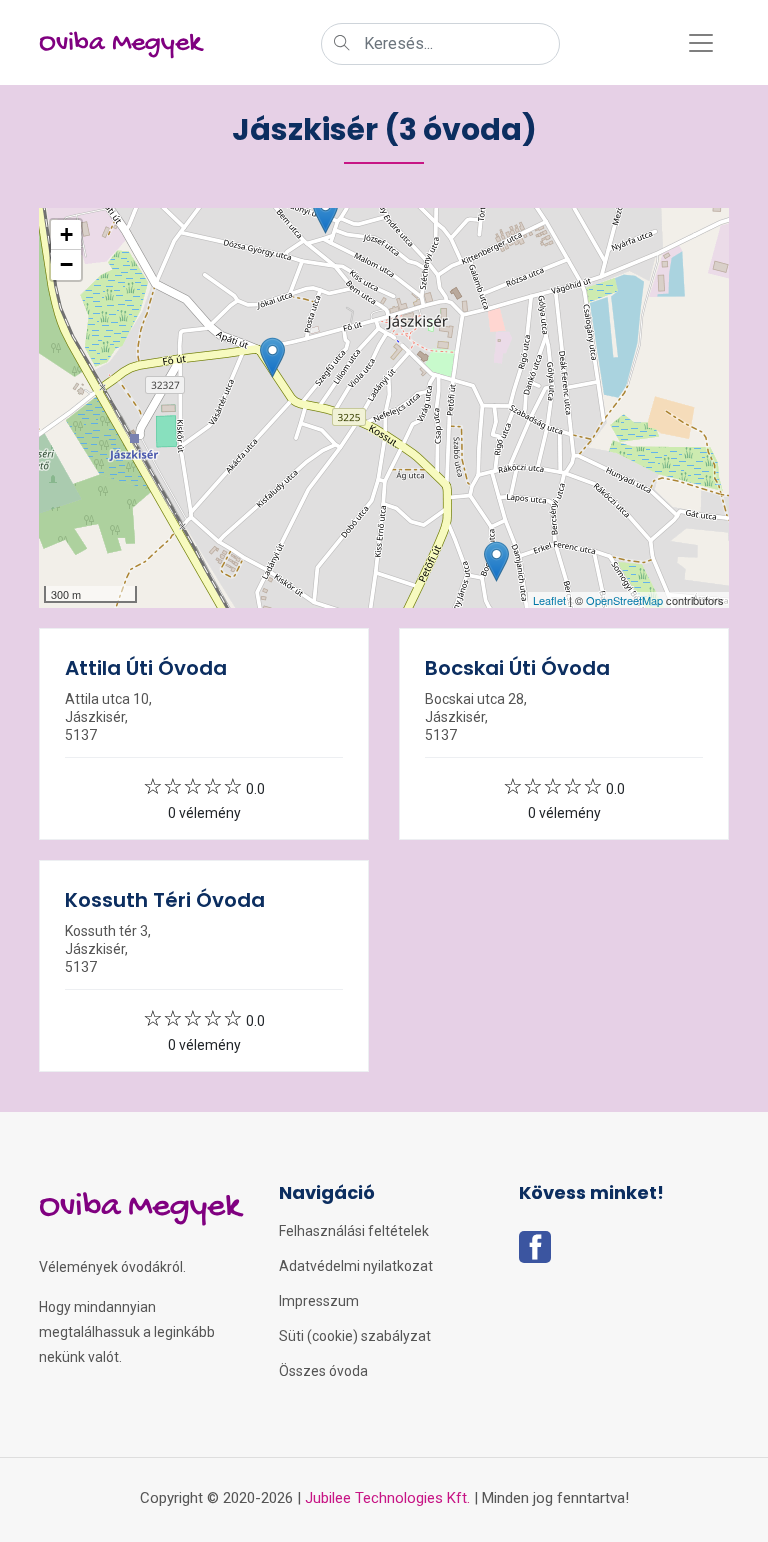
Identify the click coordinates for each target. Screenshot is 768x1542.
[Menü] (701, 43)
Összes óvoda (323, 1371)
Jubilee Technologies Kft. (387, 1498)
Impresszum (319, 1301)
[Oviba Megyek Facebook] (535, 1253)
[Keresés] (342, 45)
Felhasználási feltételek (354, 1231)
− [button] (66, 264)
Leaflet (549, 600)
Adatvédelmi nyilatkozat (356, 1266)
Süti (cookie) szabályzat (355, 1336)
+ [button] (66, 234)
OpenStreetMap (624, 600)
